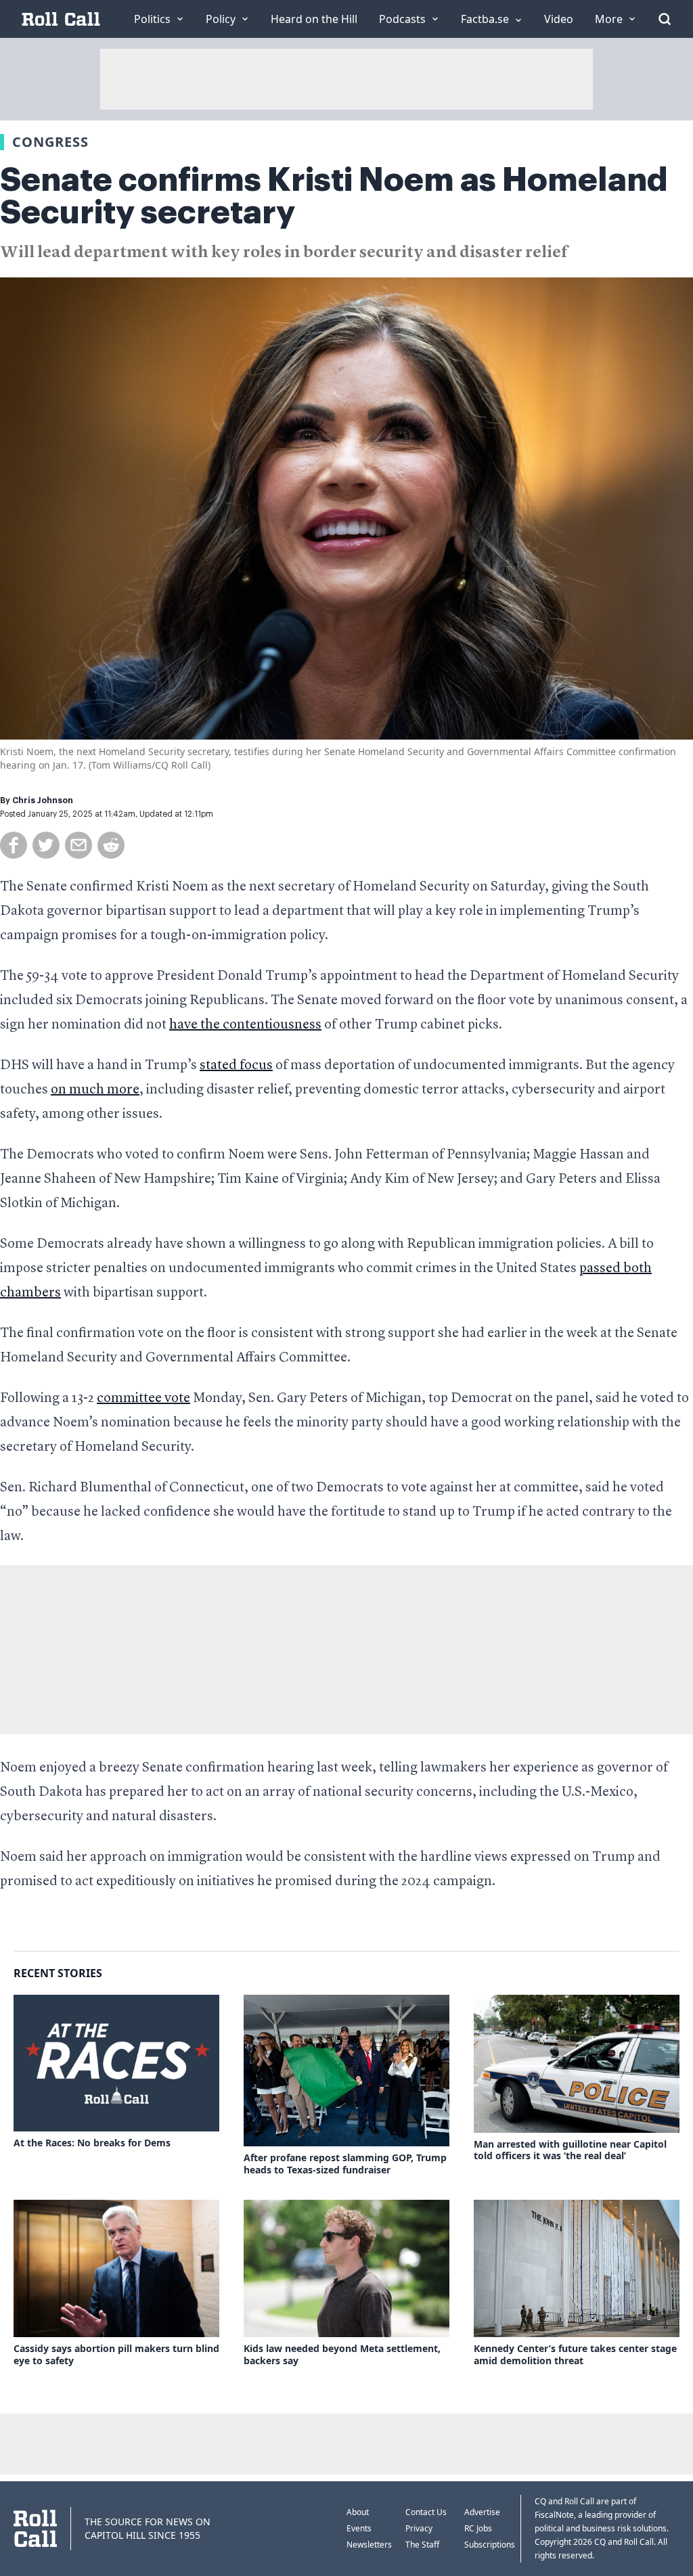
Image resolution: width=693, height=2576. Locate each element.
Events (359, 2528)
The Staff (422, 2545)
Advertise (482, 2512)
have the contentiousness (245, 1025)
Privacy (419, 2528)
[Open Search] (665, 19)
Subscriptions (490, 2545)
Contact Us (426, 2512)
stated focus (236, 1066)
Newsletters (369, 2545)
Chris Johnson (43, 800)
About (358, 2512)
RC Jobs (478, 2528)
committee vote (143, 1399)
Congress (50, 142)
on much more (95, 1090)
